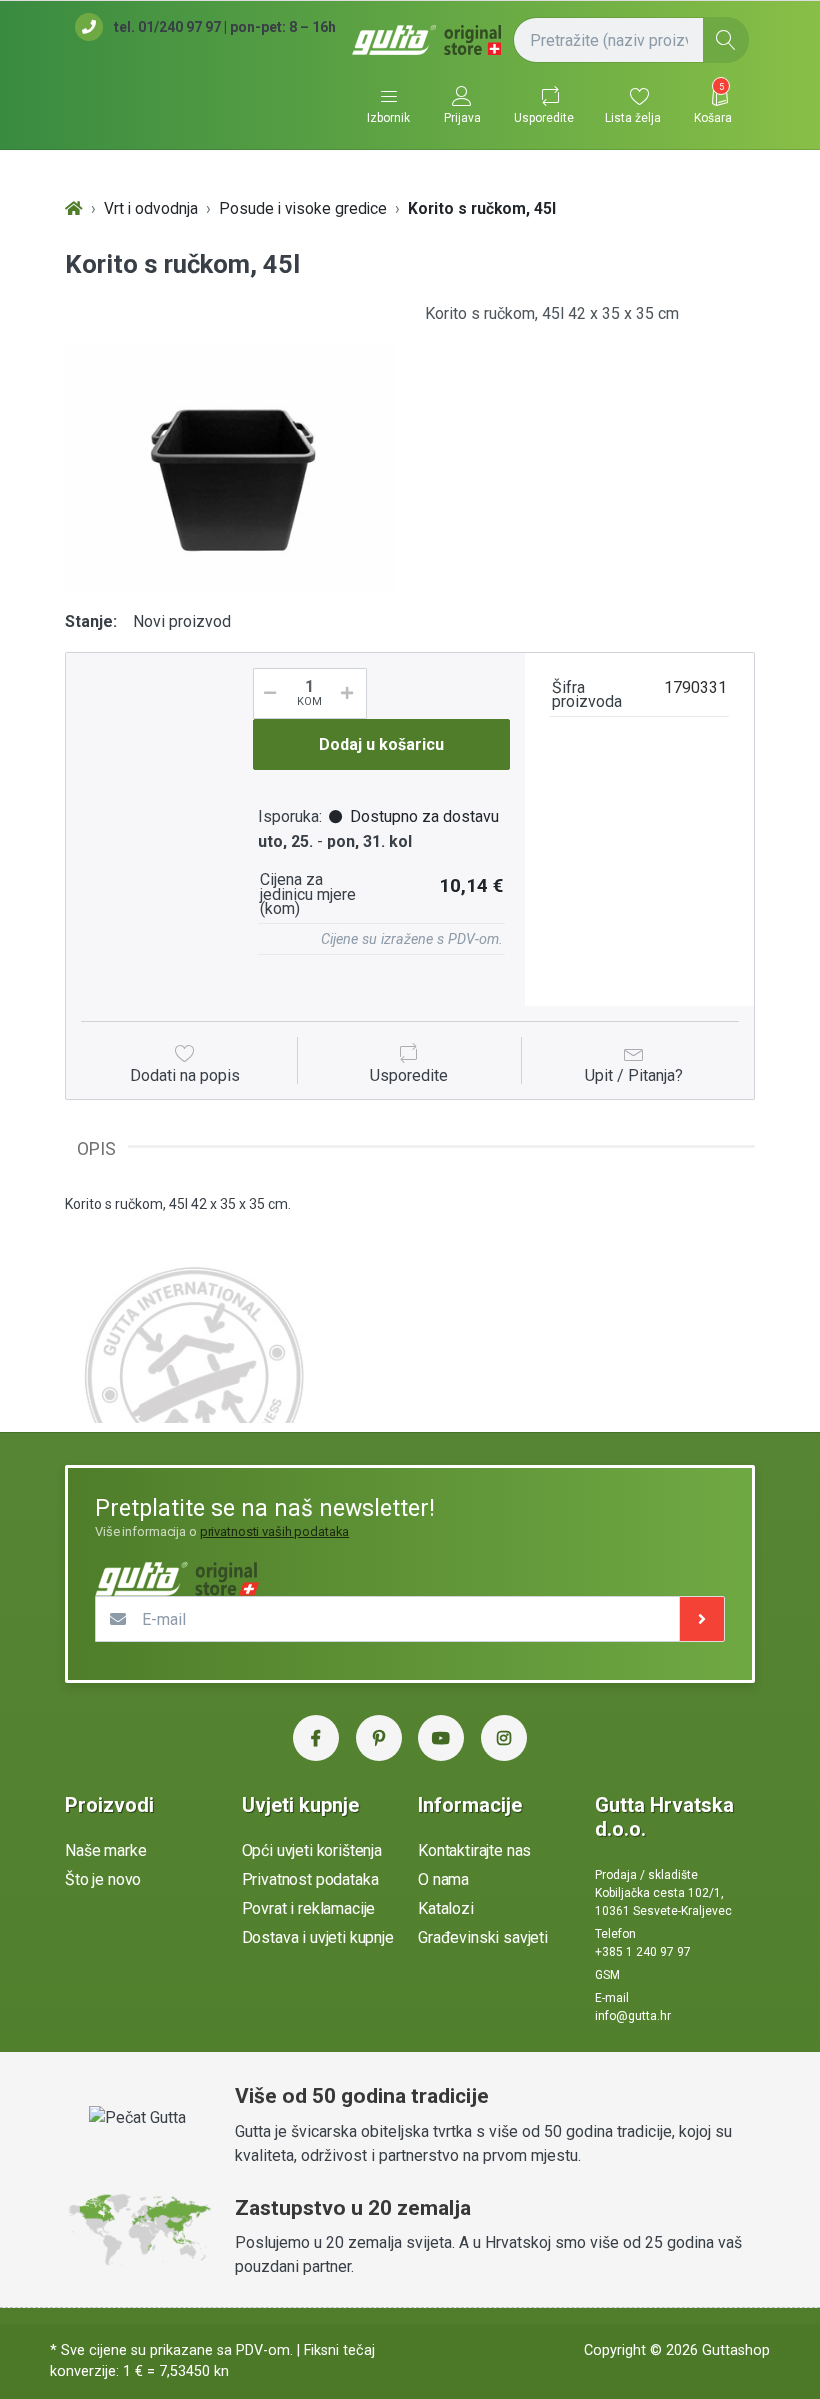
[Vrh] (74, 209)
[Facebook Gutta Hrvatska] (316, 1738)
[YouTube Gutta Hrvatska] (441, 1738)
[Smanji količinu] (267, 693)
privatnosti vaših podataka (275, 1531)
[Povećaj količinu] (354, 693)
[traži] (726, 40)
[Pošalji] (702, 1619)
